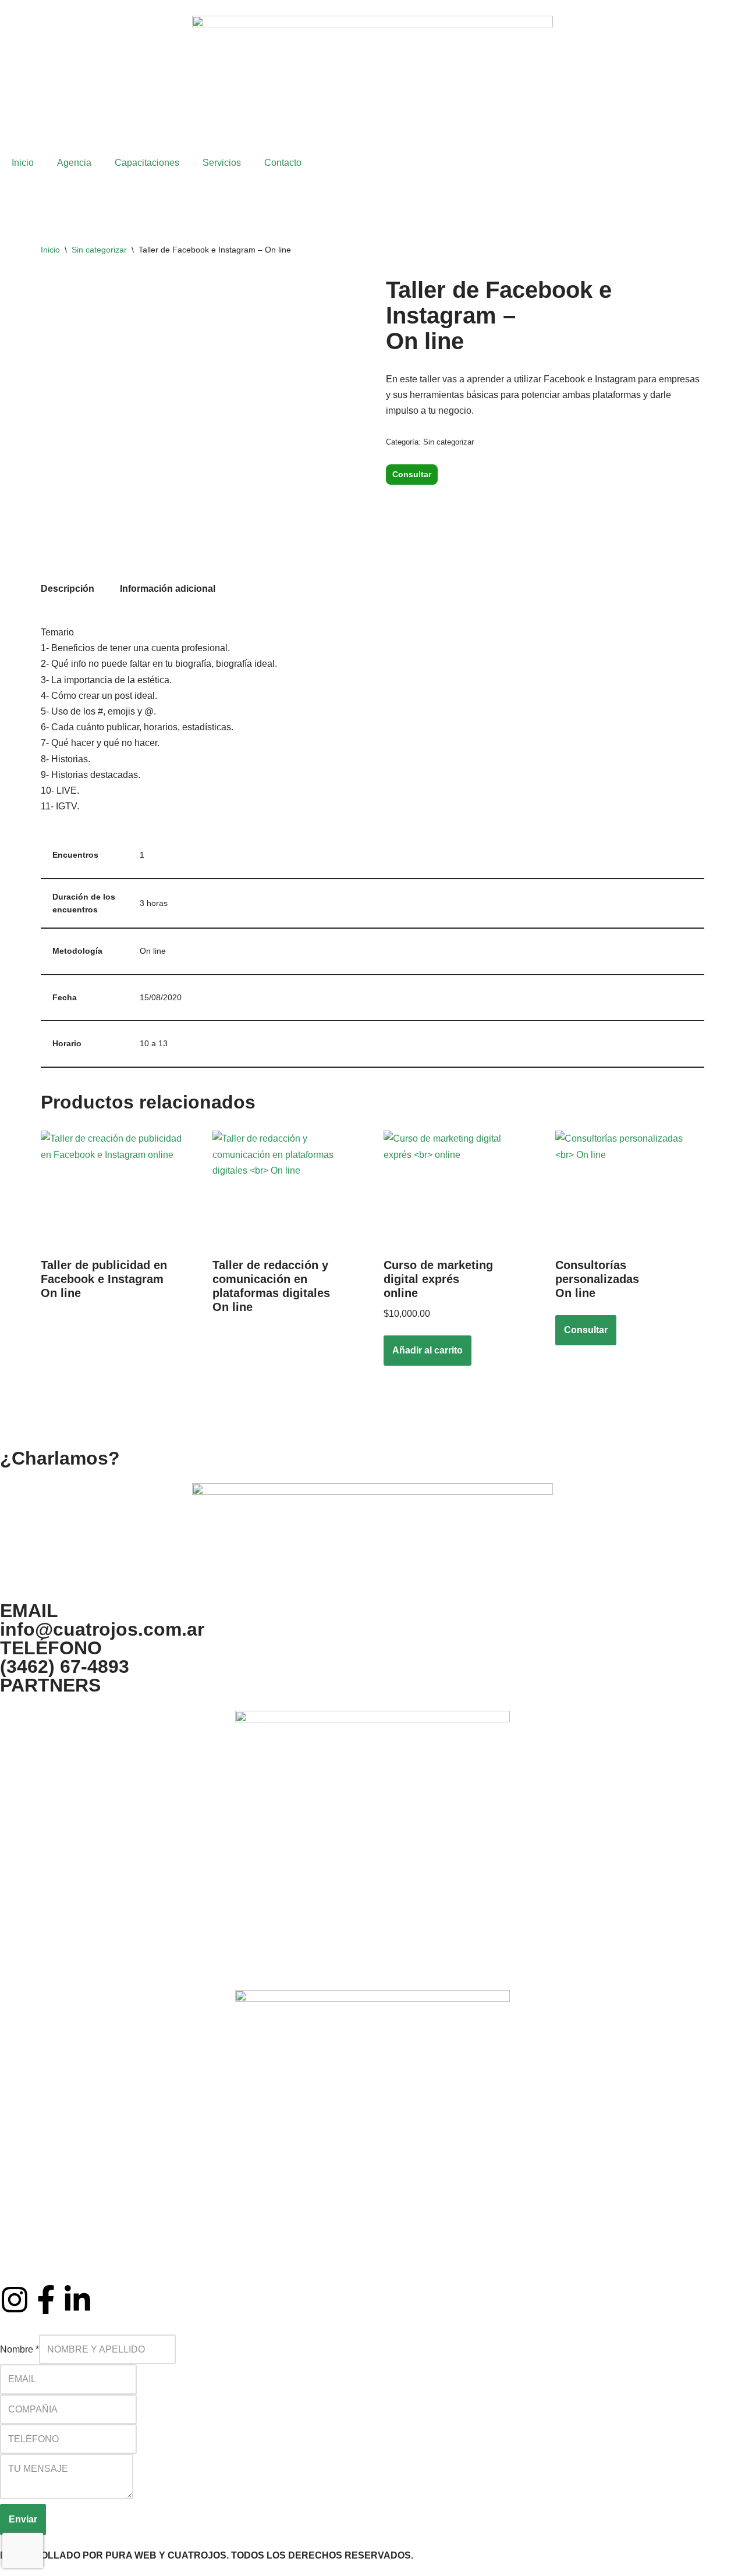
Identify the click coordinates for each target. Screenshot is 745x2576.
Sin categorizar (99, 250)
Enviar (23, 2519)
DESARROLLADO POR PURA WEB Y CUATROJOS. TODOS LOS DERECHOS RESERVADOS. (207, 2555)
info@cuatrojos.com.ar (102, 1629)
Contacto (283, 163)
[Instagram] (15, 2300)
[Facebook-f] (46, 2300)
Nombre (19, 2349)
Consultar (412, 474)
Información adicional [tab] (168, 589)
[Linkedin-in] (77, 2300)
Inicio (23, 163)
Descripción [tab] (68, 589)
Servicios (222, 163)
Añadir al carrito (428, 1350)
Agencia (74, 163)
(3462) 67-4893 (65, 1667)
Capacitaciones (147, 163)
